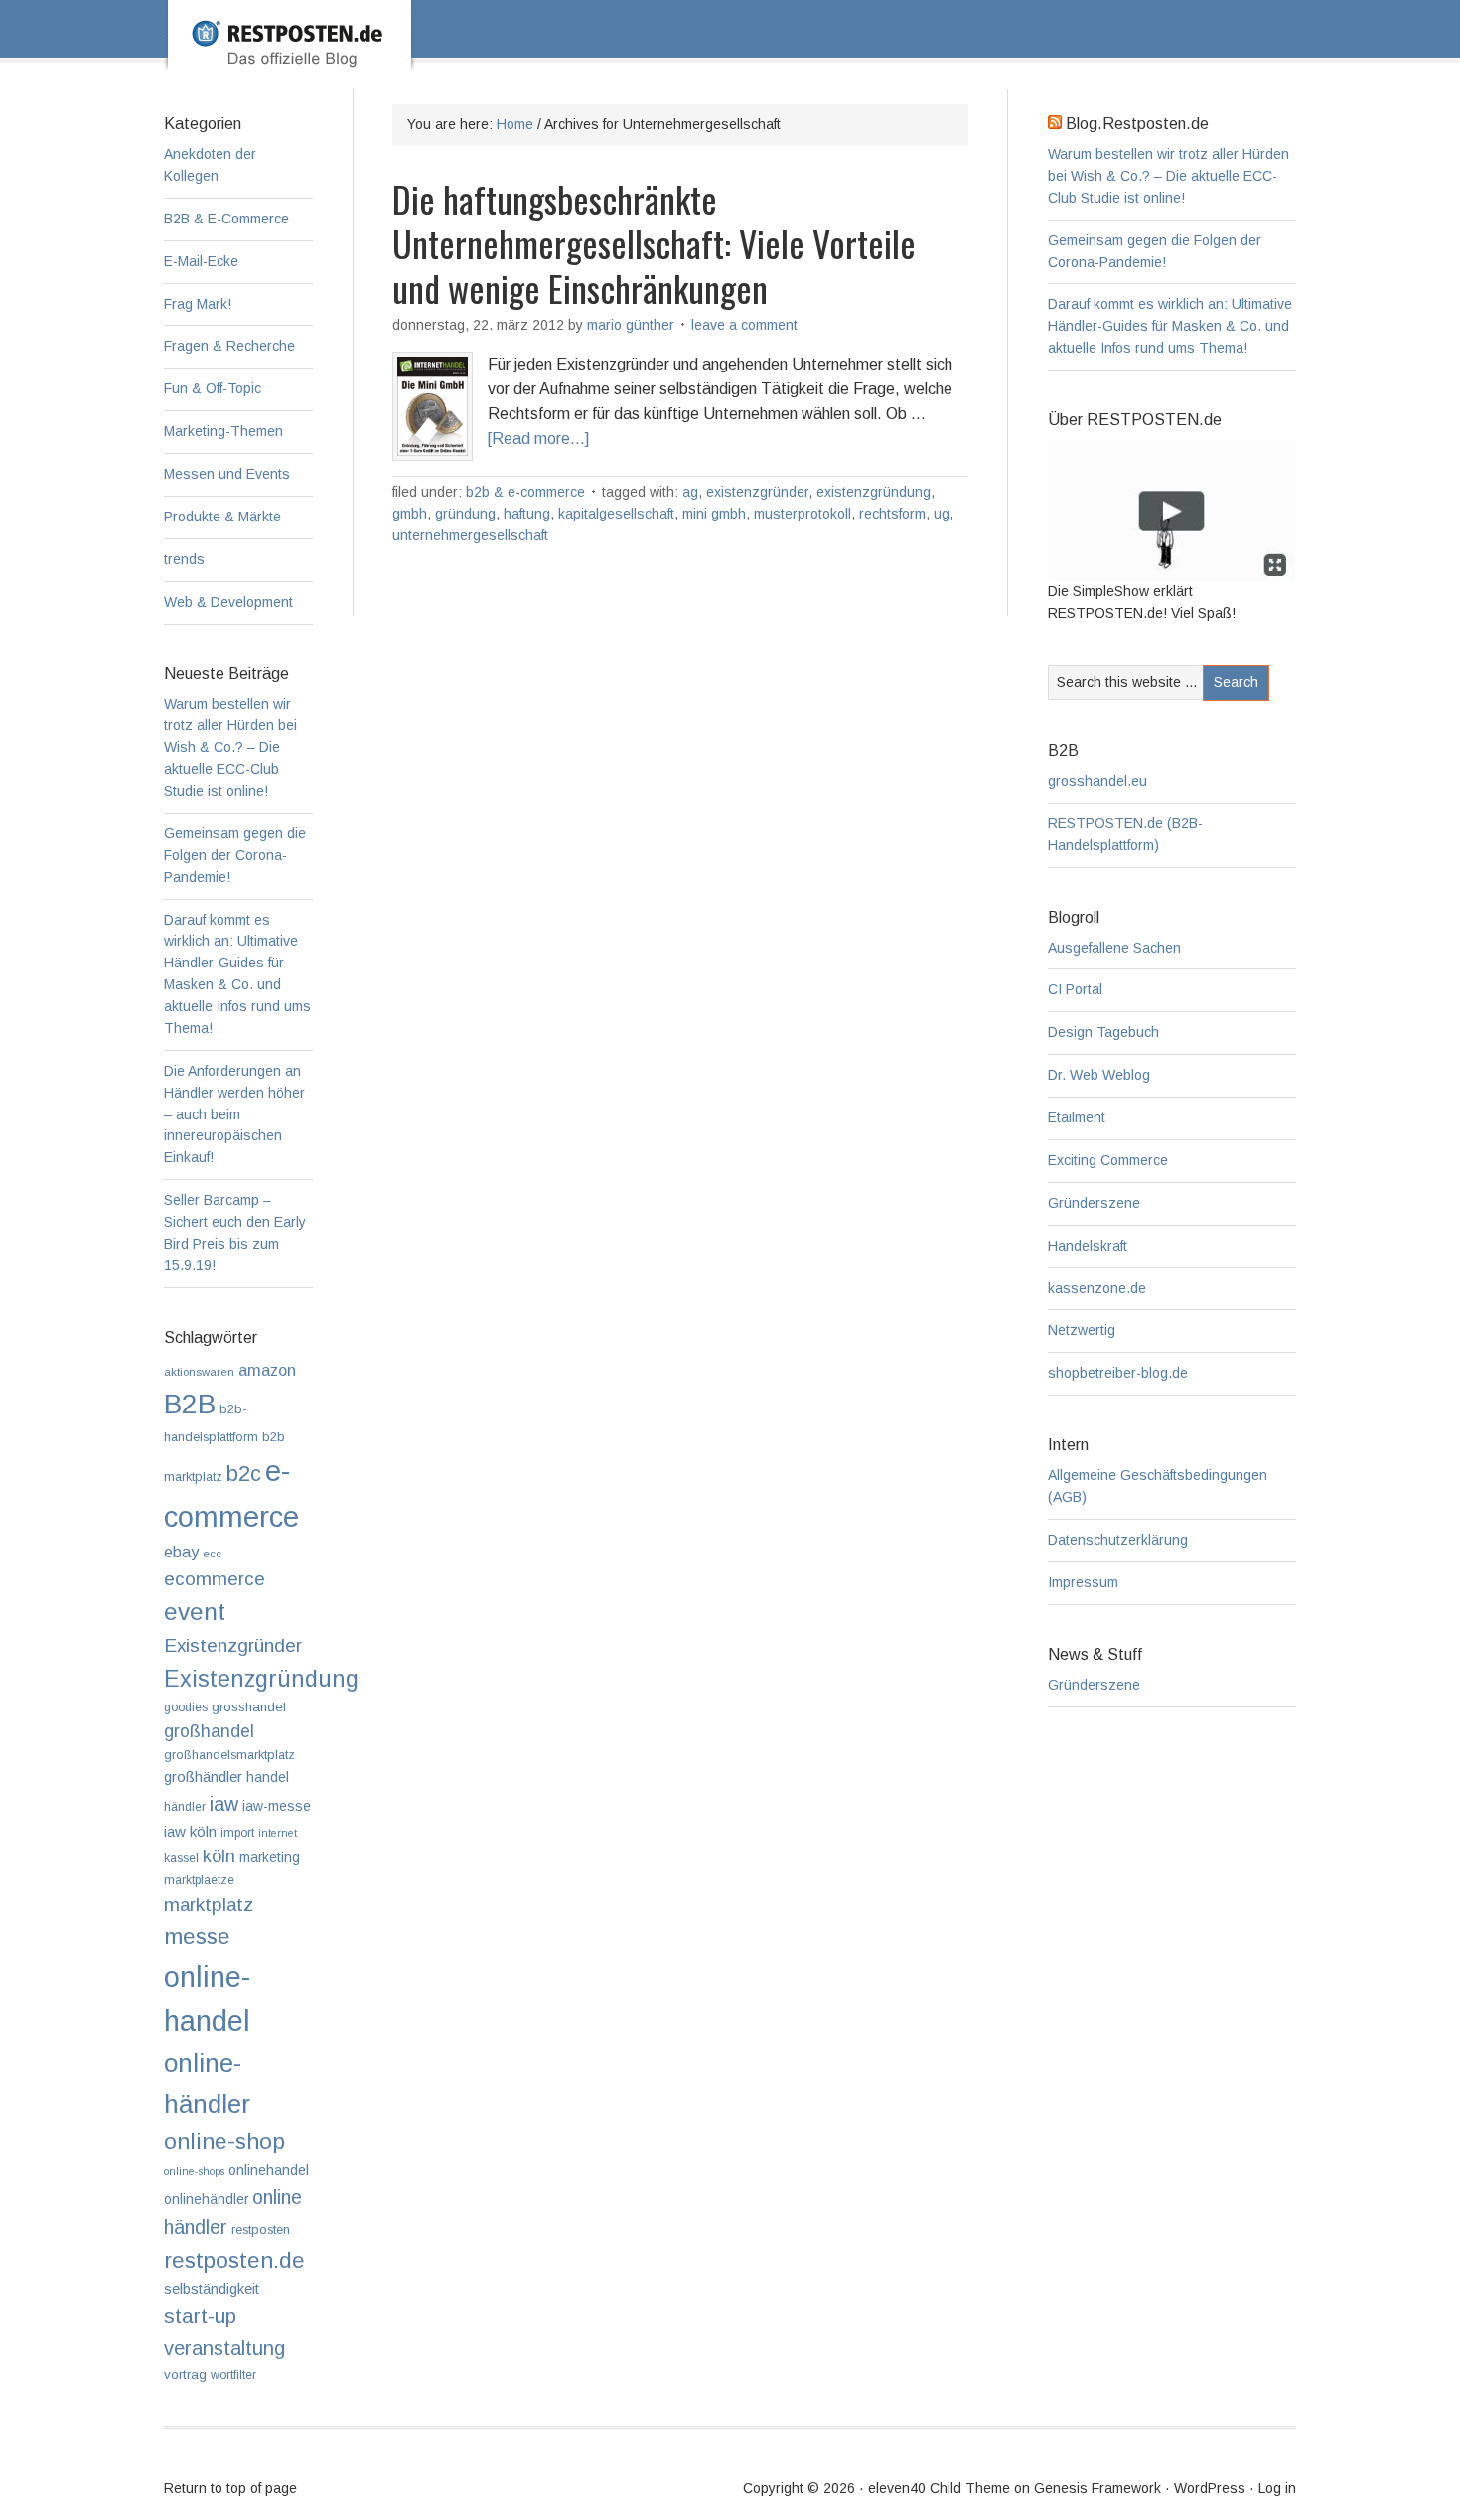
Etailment (1077, 1117)
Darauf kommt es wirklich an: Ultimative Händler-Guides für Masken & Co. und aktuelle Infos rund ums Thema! (1170, 326)
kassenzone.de (1097, 1288)
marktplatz (209, 1905)
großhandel (209, 1731)
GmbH (410, 514)
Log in (1277, 2488)
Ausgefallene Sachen (1114, 948)
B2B (190, 1404)
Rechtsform (892, 514)
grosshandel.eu (1097, 781)
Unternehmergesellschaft (470, 535)
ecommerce (215, 1579)
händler (185, 1807)
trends (184, 559)
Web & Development (228, 602)
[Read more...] (538, 439)
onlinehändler (206, 2200)
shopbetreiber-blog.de (1118, 1373)
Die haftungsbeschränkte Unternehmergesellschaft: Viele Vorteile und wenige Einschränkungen (654, 243)
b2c (244, 1474)
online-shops (194, 2171)
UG (942, 514)
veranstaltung (224, 2348)
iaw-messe (277, 1806)
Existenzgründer (757, 492)
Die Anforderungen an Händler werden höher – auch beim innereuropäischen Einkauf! (234, 1114)
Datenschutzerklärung (1118, 1540)
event (195, 1612)
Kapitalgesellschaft (616, 514)
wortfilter (233, 2375)
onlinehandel (269, 2170)
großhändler (203, 1777)
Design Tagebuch (1103, 1032)
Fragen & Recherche (229, 346)
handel (268, 1778)
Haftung (527, 514)
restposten (261, 2229)
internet (278, 1833)
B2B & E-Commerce (525, 492)
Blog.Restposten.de (762, 57)
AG (690, 492)
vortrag (185, 2374)
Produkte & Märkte (222, 517)
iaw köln (190, 1831)
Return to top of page (230, 2488)
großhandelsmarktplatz (229, 1755)
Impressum (1083, 1582)
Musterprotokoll (803, 514)
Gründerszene (1094, 1203)
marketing (270, 1858)
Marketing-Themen (223, 431)
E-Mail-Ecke (201, 261)
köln (219, 1856)
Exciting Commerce (1108, 1160)
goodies (186, 1707)
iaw (224, 1804)
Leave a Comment (744, 325)
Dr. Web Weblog (1099, 1075)
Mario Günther (631, 325)
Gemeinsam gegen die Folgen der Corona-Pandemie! (235, 855)
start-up (200, 2316)
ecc (212, 1554)
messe (197, 1936)
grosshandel (249, 1707)
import (237, 1833)
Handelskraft (1088, 1246)
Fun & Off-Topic (213, 388)
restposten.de (234, 2260)
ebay (181, 1552)
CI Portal (1075, 989)
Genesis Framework (1097, 2488)
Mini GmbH (714, 514)
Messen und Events (227, 474)
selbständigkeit (212, 2289)
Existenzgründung (874, 492)
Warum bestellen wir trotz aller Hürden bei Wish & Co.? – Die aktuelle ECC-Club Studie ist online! (1168, 176)
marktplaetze (199, 1880)
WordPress (1210, 2488)
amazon (267, 1370)
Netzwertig (1082, 1330)
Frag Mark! (198, 304)
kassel (181, 1858)
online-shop (224, 2141)
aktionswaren (199, 1372)
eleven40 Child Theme (939, 2488)
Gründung (465, 514)
